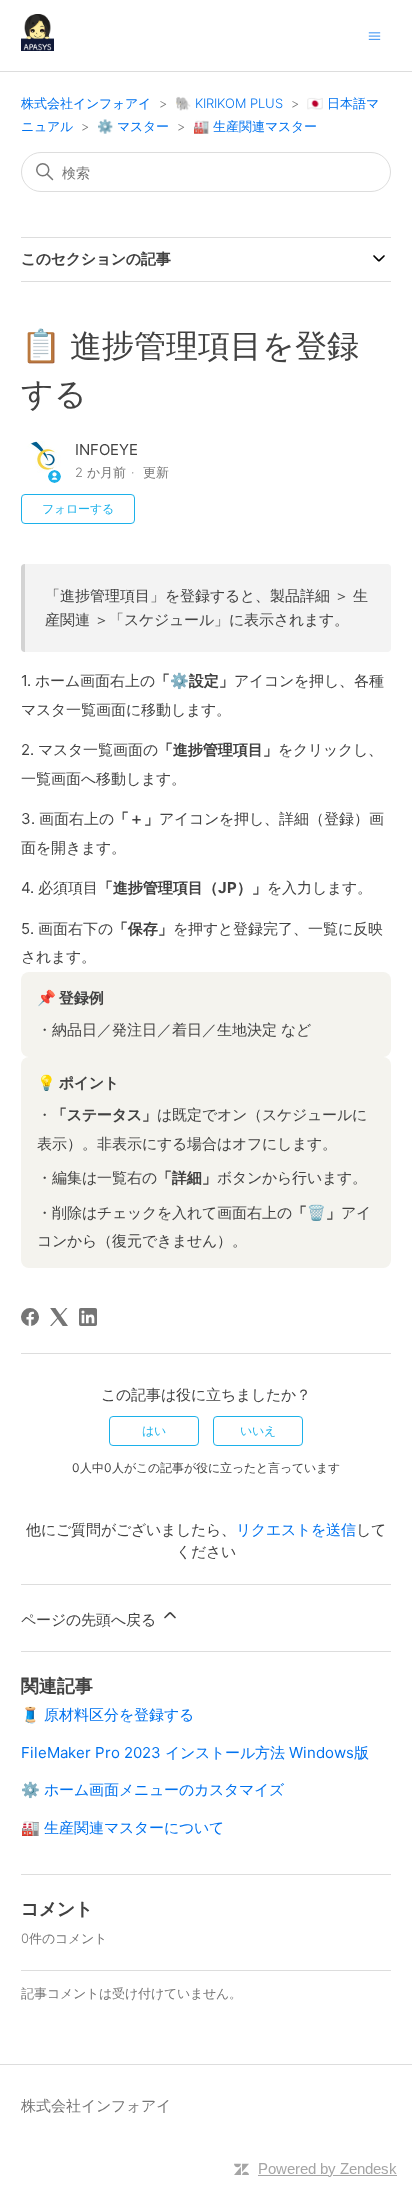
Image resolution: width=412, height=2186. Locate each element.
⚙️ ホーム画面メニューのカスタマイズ (152, 1789)
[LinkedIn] (88, 1317)
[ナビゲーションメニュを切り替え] (374, 34)
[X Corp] (59, 1317)
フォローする (78, 508)
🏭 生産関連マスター (255, 126)
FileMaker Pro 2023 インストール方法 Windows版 (195, 1752)
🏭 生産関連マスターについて (122, 1827)
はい (154, 1430)
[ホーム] (37, 45)
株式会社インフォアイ (86, 103)
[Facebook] (30, 1317)
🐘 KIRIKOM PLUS (229, 103)
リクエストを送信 (296, 1529)
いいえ (258, 1430)
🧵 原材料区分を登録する (107, 1714)
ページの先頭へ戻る (90, 1619)
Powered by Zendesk (327, 2168)
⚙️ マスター (133, 126)
